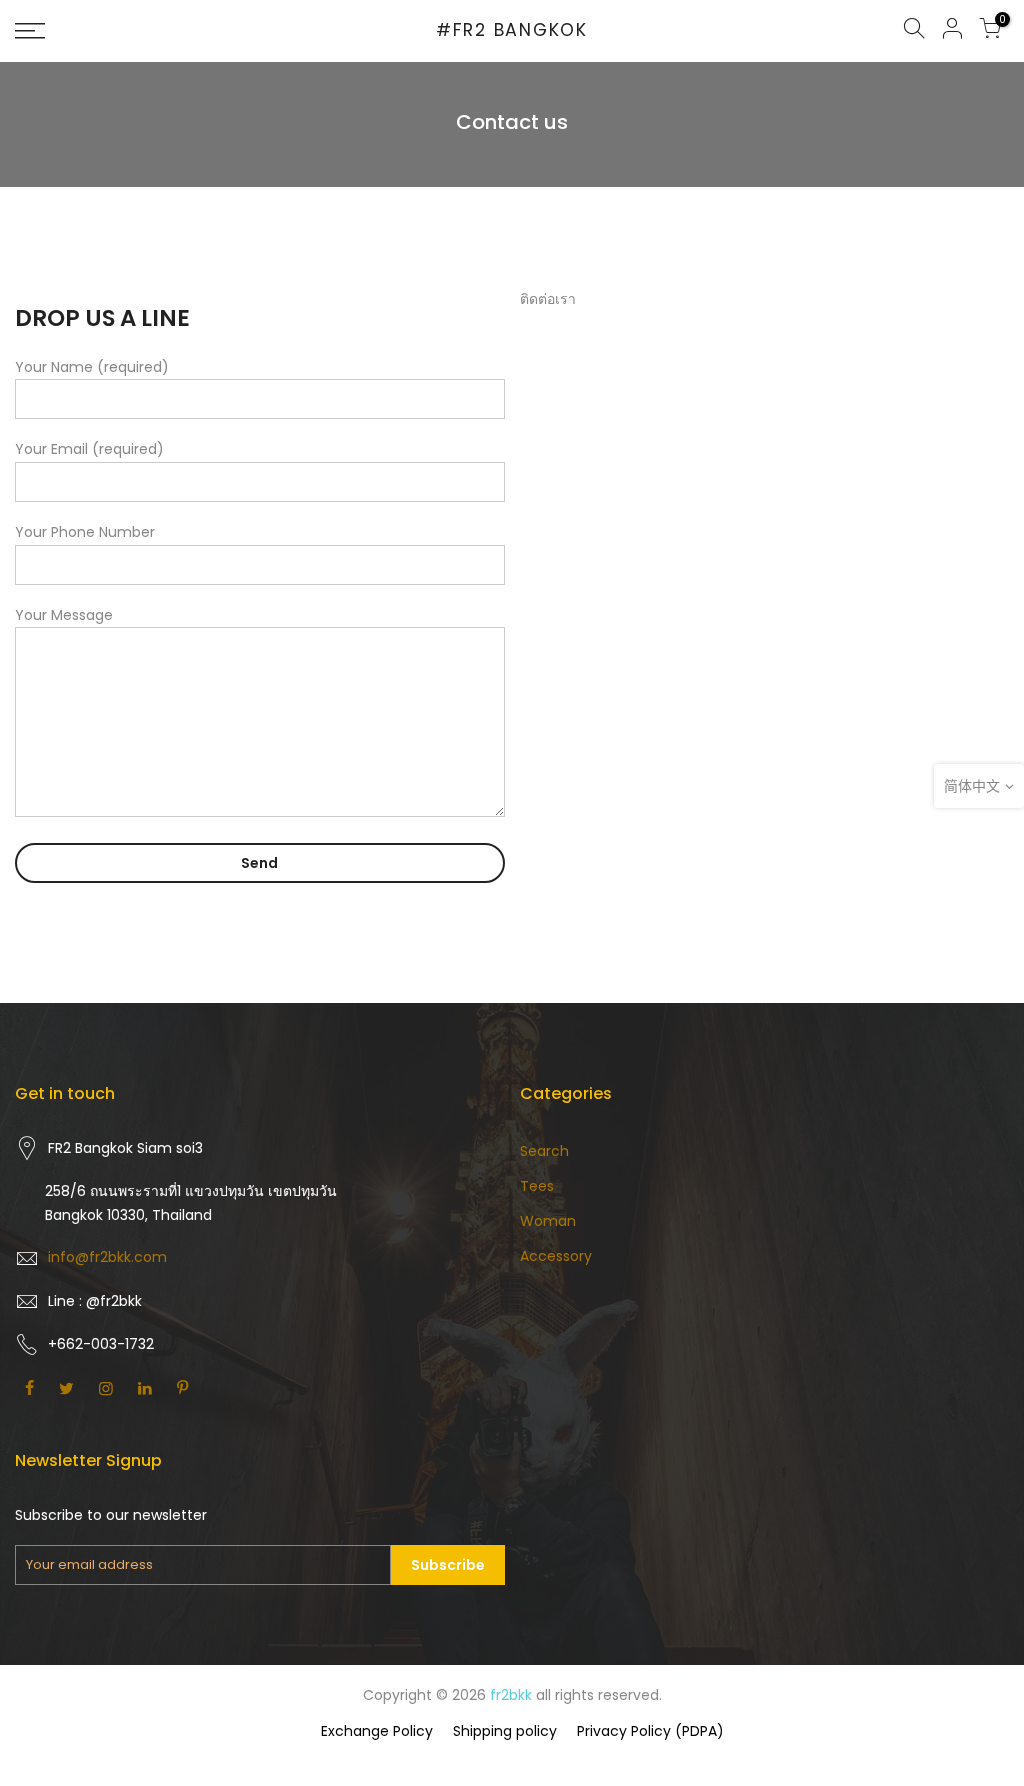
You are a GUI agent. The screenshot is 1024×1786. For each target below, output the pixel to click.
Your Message (64, 615)
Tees (537, 1186)
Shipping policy (505, 1731)
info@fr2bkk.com (107, 1257)
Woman (548, 1221)
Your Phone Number (85, 532)
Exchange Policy (377, 1731)
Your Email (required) (89, 449)
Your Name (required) (92, 367)
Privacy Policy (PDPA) (650, 1731)
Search (544, 1151)
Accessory (556, 1256)
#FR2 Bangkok (512, 31)
